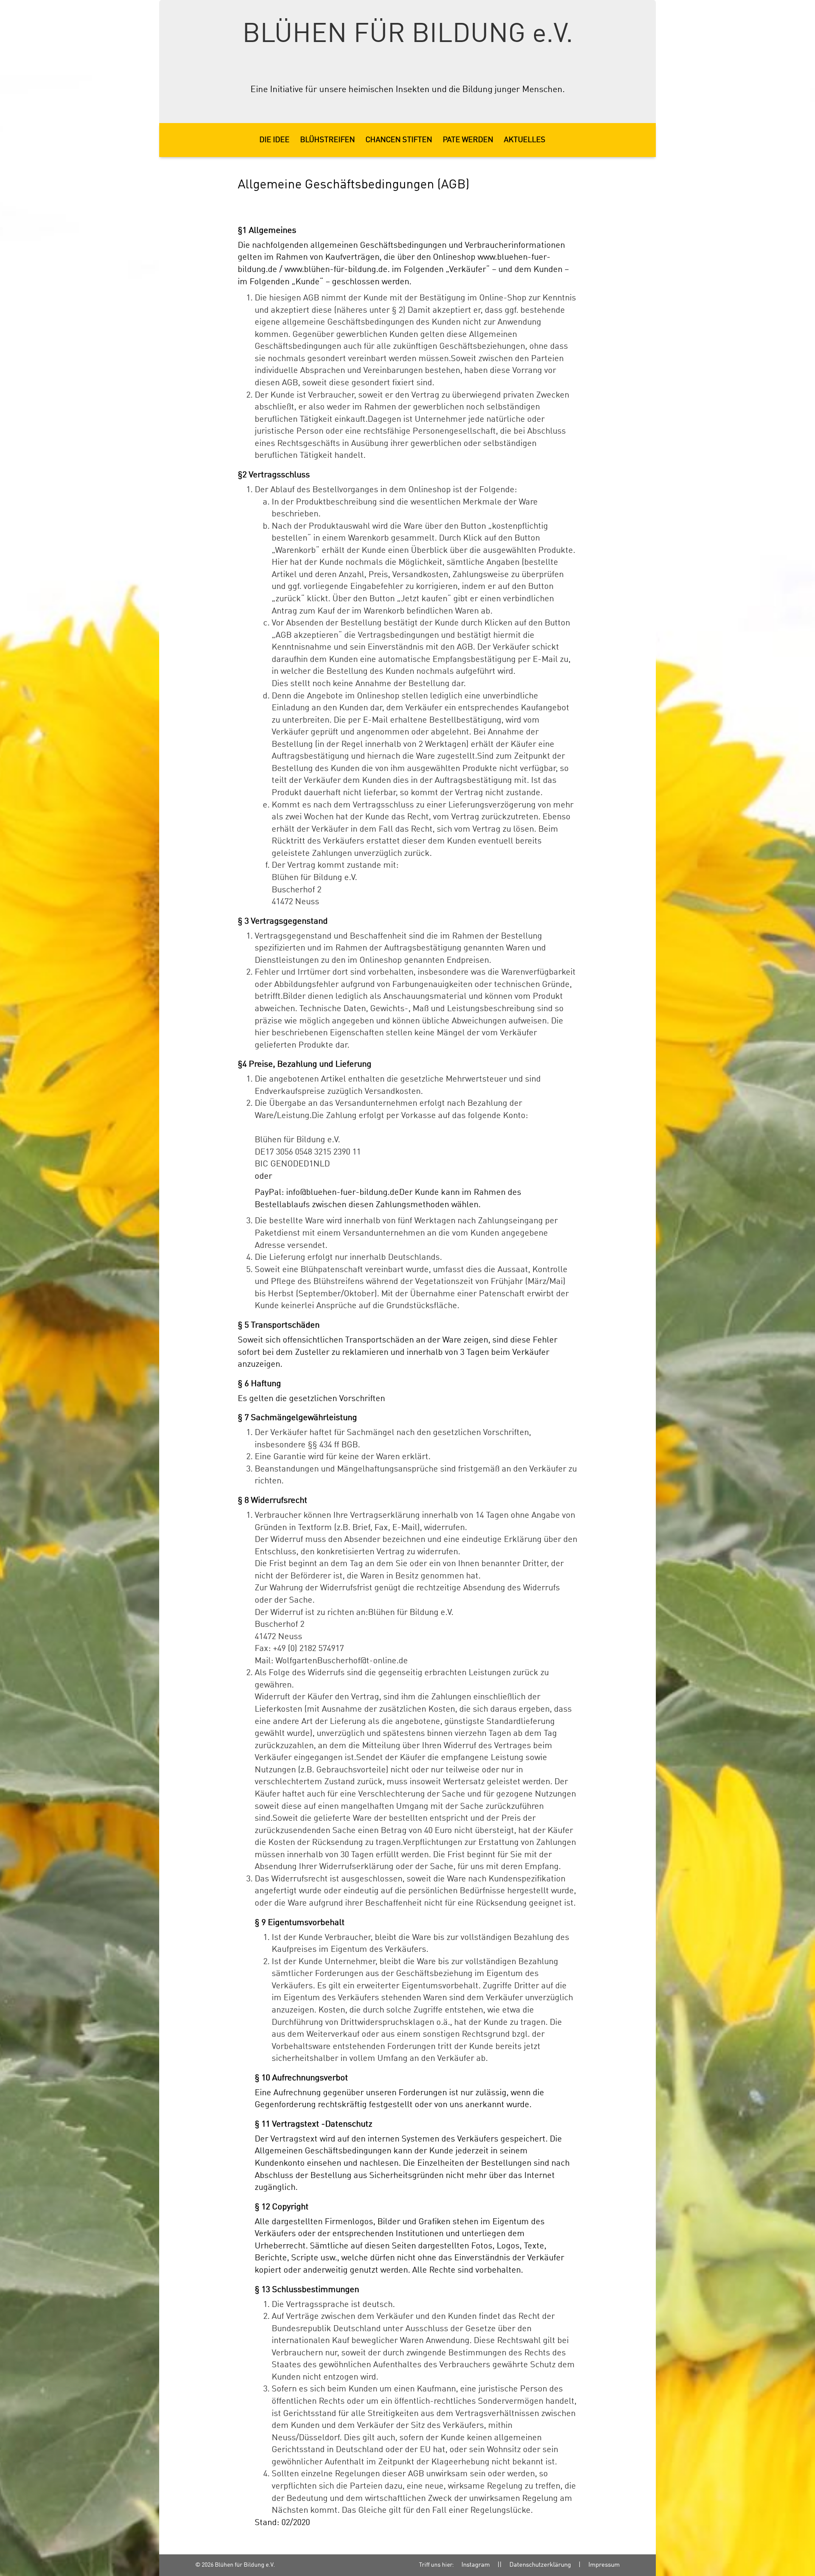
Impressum (604, 2565)
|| (500, 2565)
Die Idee (274, 140)
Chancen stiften (399, 140)
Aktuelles (525, 140)
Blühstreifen (327, 140)
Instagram (476, 2565)
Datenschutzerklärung (540, 2565)
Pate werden (468, 140)
